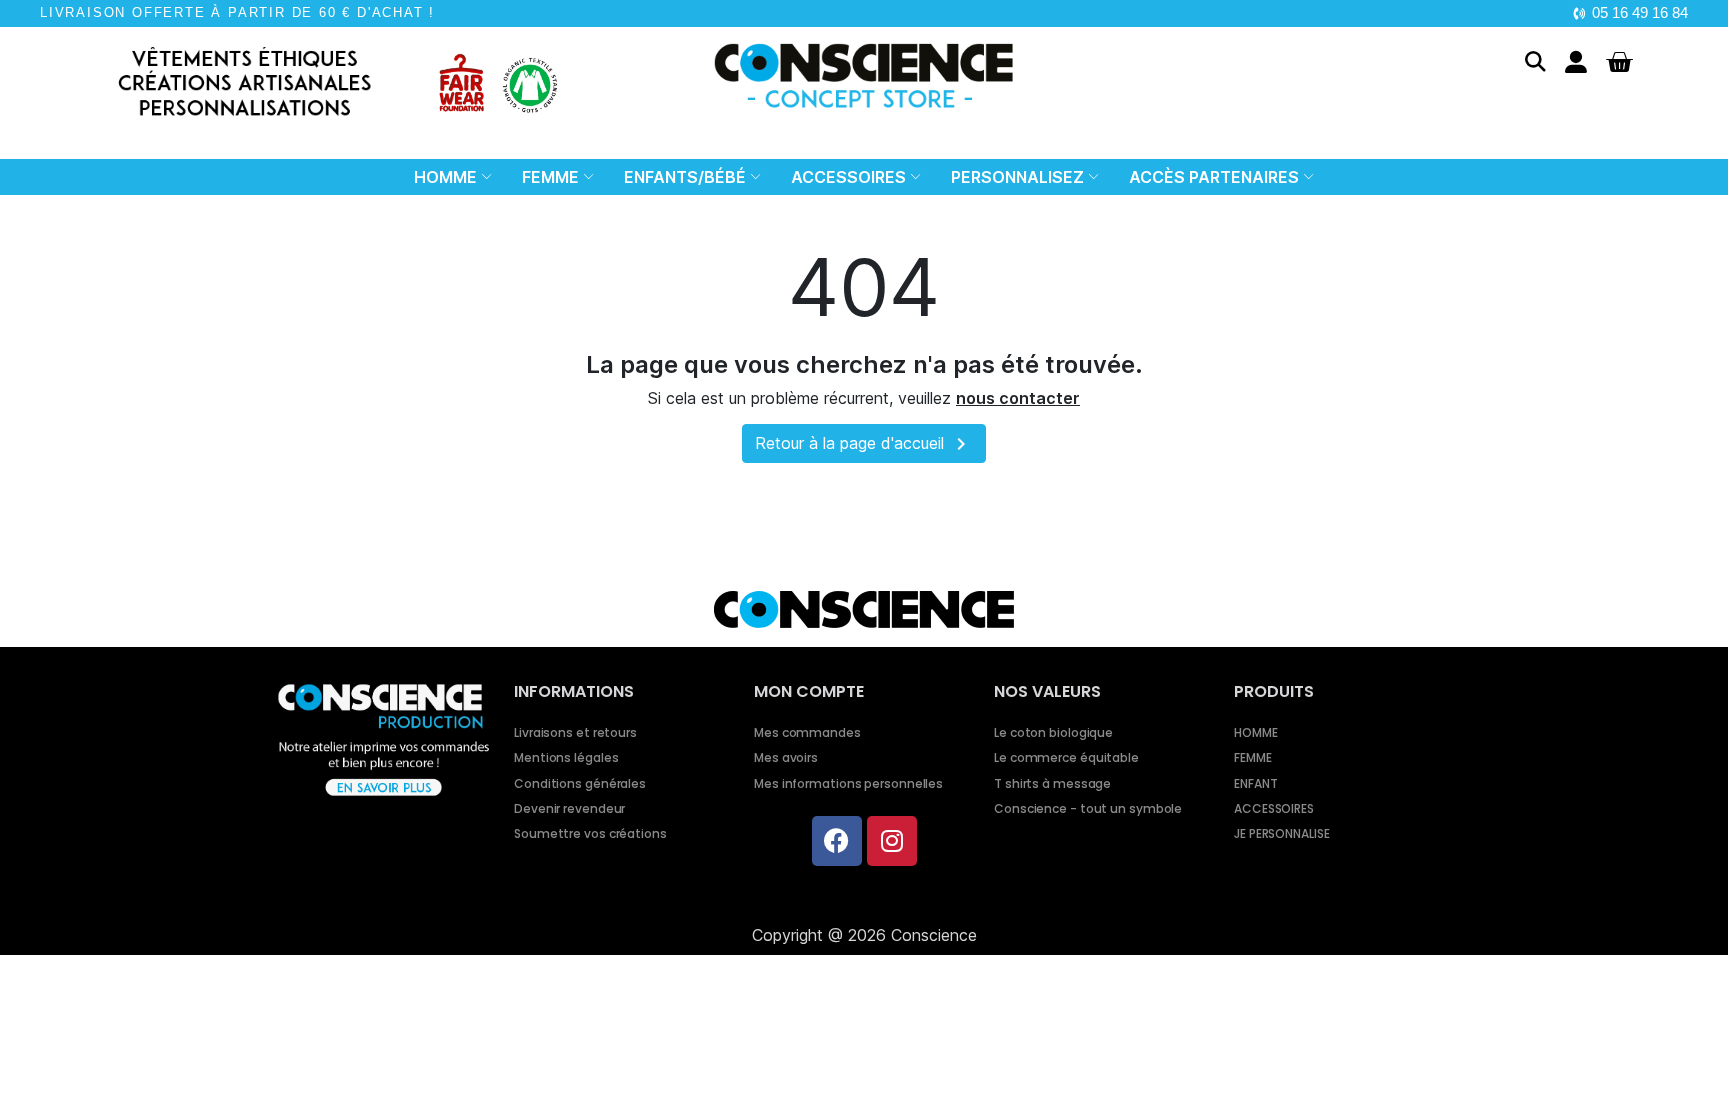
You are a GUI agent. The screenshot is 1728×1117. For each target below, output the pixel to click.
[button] (1535, 61)
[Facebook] (837, 841)
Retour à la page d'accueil (864, 444)
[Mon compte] (1576, 62)
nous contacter (1018, 398)
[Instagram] (892, 841)
